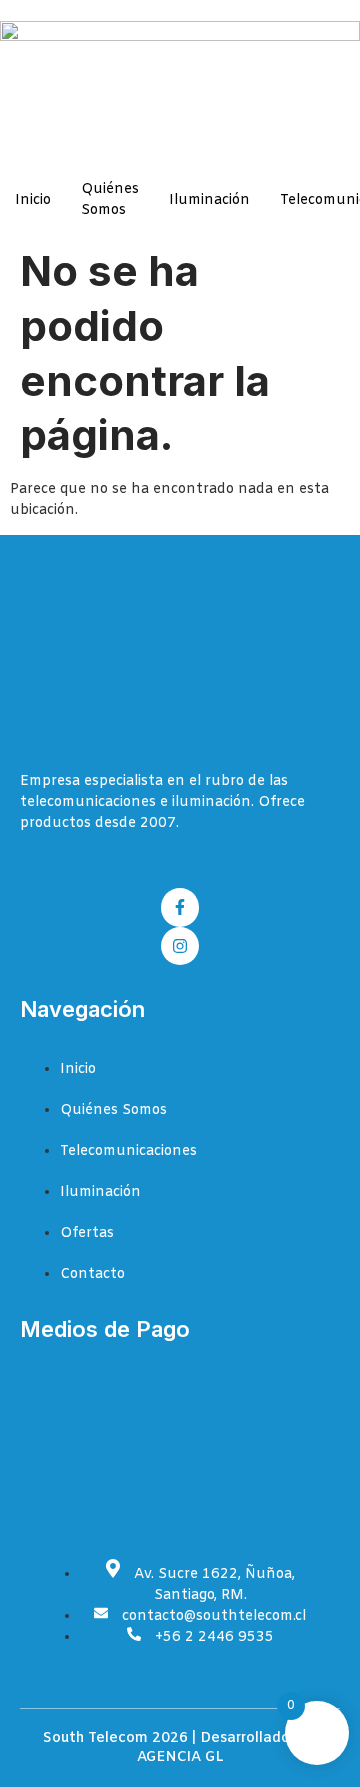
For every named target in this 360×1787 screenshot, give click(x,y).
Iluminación (209, 200)
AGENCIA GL (180, 1757)
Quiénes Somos (110, 200)
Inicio (33, 200)
